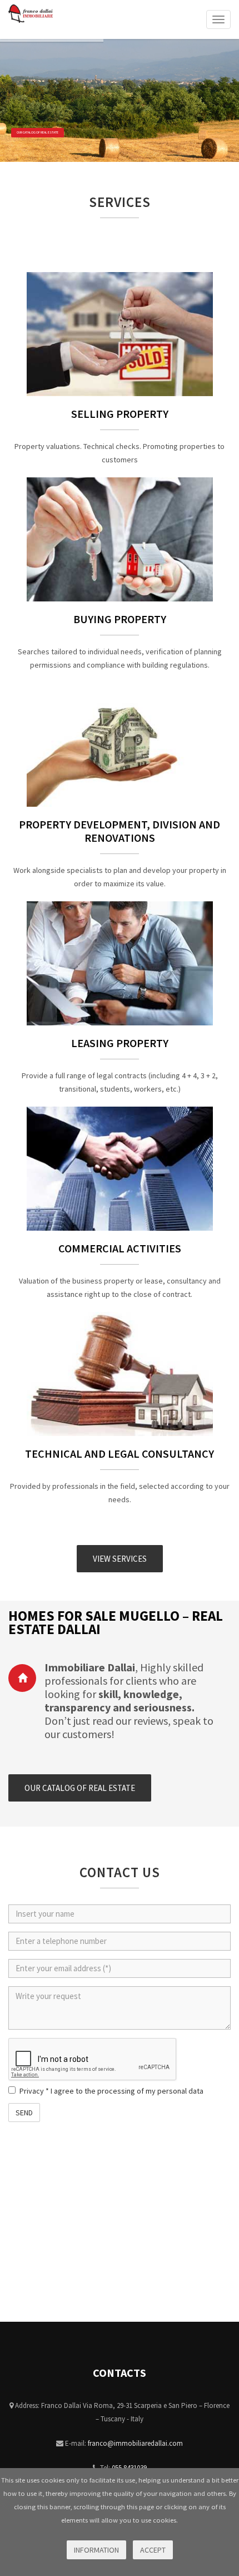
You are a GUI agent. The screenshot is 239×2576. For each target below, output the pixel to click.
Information (96, 2550)
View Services (120, 1559)
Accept (153, 2550)
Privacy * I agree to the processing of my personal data (111, 2091)
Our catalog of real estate (38, 132)
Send (24, 2113)
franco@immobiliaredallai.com (135, 2443)
